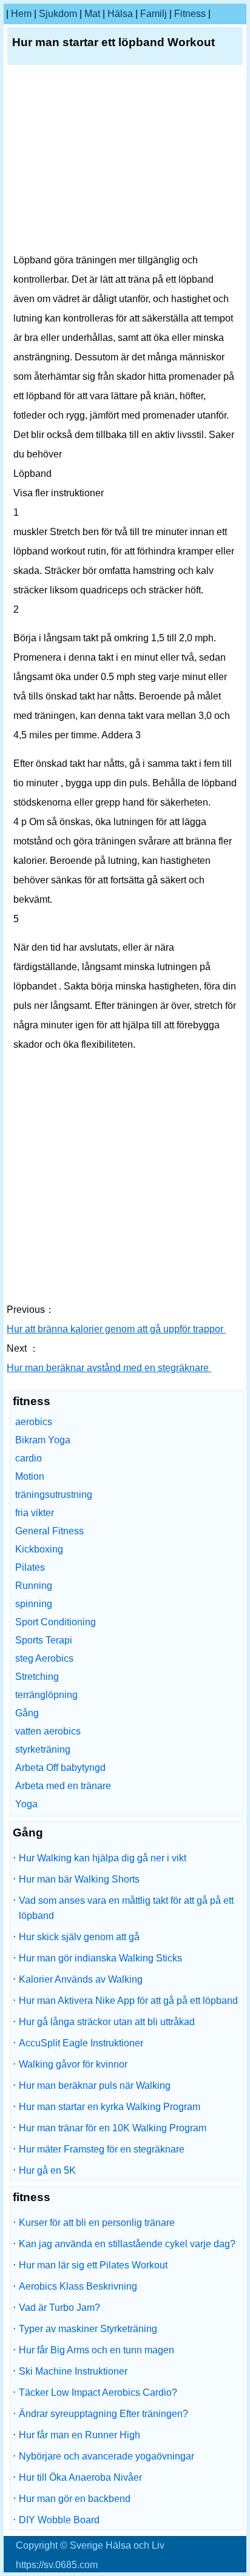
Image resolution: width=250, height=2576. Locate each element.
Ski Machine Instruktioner (73, 2371)
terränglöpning (46, 1695)
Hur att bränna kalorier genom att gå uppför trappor (116, 1329)
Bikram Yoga (43, 1440)
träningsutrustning (54, 1495)
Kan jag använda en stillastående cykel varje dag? (127, 2244)
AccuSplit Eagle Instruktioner (81, 2043)
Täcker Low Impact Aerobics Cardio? (98, 2392)
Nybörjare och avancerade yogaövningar (106, 2456)
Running (34, 1586)
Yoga (26, 1804)
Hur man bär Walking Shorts (79, 1879)
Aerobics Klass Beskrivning (78, 2286)
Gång (27, 1713)
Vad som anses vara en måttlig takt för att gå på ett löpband (126, 1908)
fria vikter (35, 1513)
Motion (30, 1476)
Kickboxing (39, 1549)
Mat (92, 14)
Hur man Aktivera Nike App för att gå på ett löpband (128, 2001)
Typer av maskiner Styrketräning (88, 2329)
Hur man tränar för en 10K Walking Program (113, 2128)
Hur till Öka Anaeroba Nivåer (80, 2477)
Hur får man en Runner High (79, 2435)
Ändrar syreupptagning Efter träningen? (103, 2414)
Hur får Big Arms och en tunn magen (96, 2350)
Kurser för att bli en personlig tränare (97, 2223)
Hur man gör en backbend (75, 2499)
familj (154, 14)
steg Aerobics (44, 1658)
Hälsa (120, 14)
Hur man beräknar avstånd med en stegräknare (109, 1368)
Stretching (37, 1677)
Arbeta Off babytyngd (60, 1768)
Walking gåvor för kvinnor (73, 2064)
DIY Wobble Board (59, 2520)
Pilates (30, 1567)
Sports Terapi (44, 1640)
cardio (29, 1458)
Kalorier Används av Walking (81, 1979)
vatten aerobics (48, 1731)
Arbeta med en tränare (63, 1786)
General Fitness (49, 1531)
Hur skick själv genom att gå (79, 1937)
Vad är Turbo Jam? (59, 2308)
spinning (34, 1604)
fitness (190, 14)
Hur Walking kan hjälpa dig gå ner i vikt (103, 1858)
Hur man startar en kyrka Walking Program (110, 2107)
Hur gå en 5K (47, 2170)
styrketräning (43, 1749)
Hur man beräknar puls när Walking (95, 2085)
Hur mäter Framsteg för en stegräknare (102, 2149)
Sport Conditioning (56, 1622)
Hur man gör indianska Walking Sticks (100, 1958)
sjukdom (58, 14)
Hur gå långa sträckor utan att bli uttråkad (107, 2022)
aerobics (34, 1422)
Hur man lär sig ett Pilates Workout (93, 2265)
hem (21, 14)
